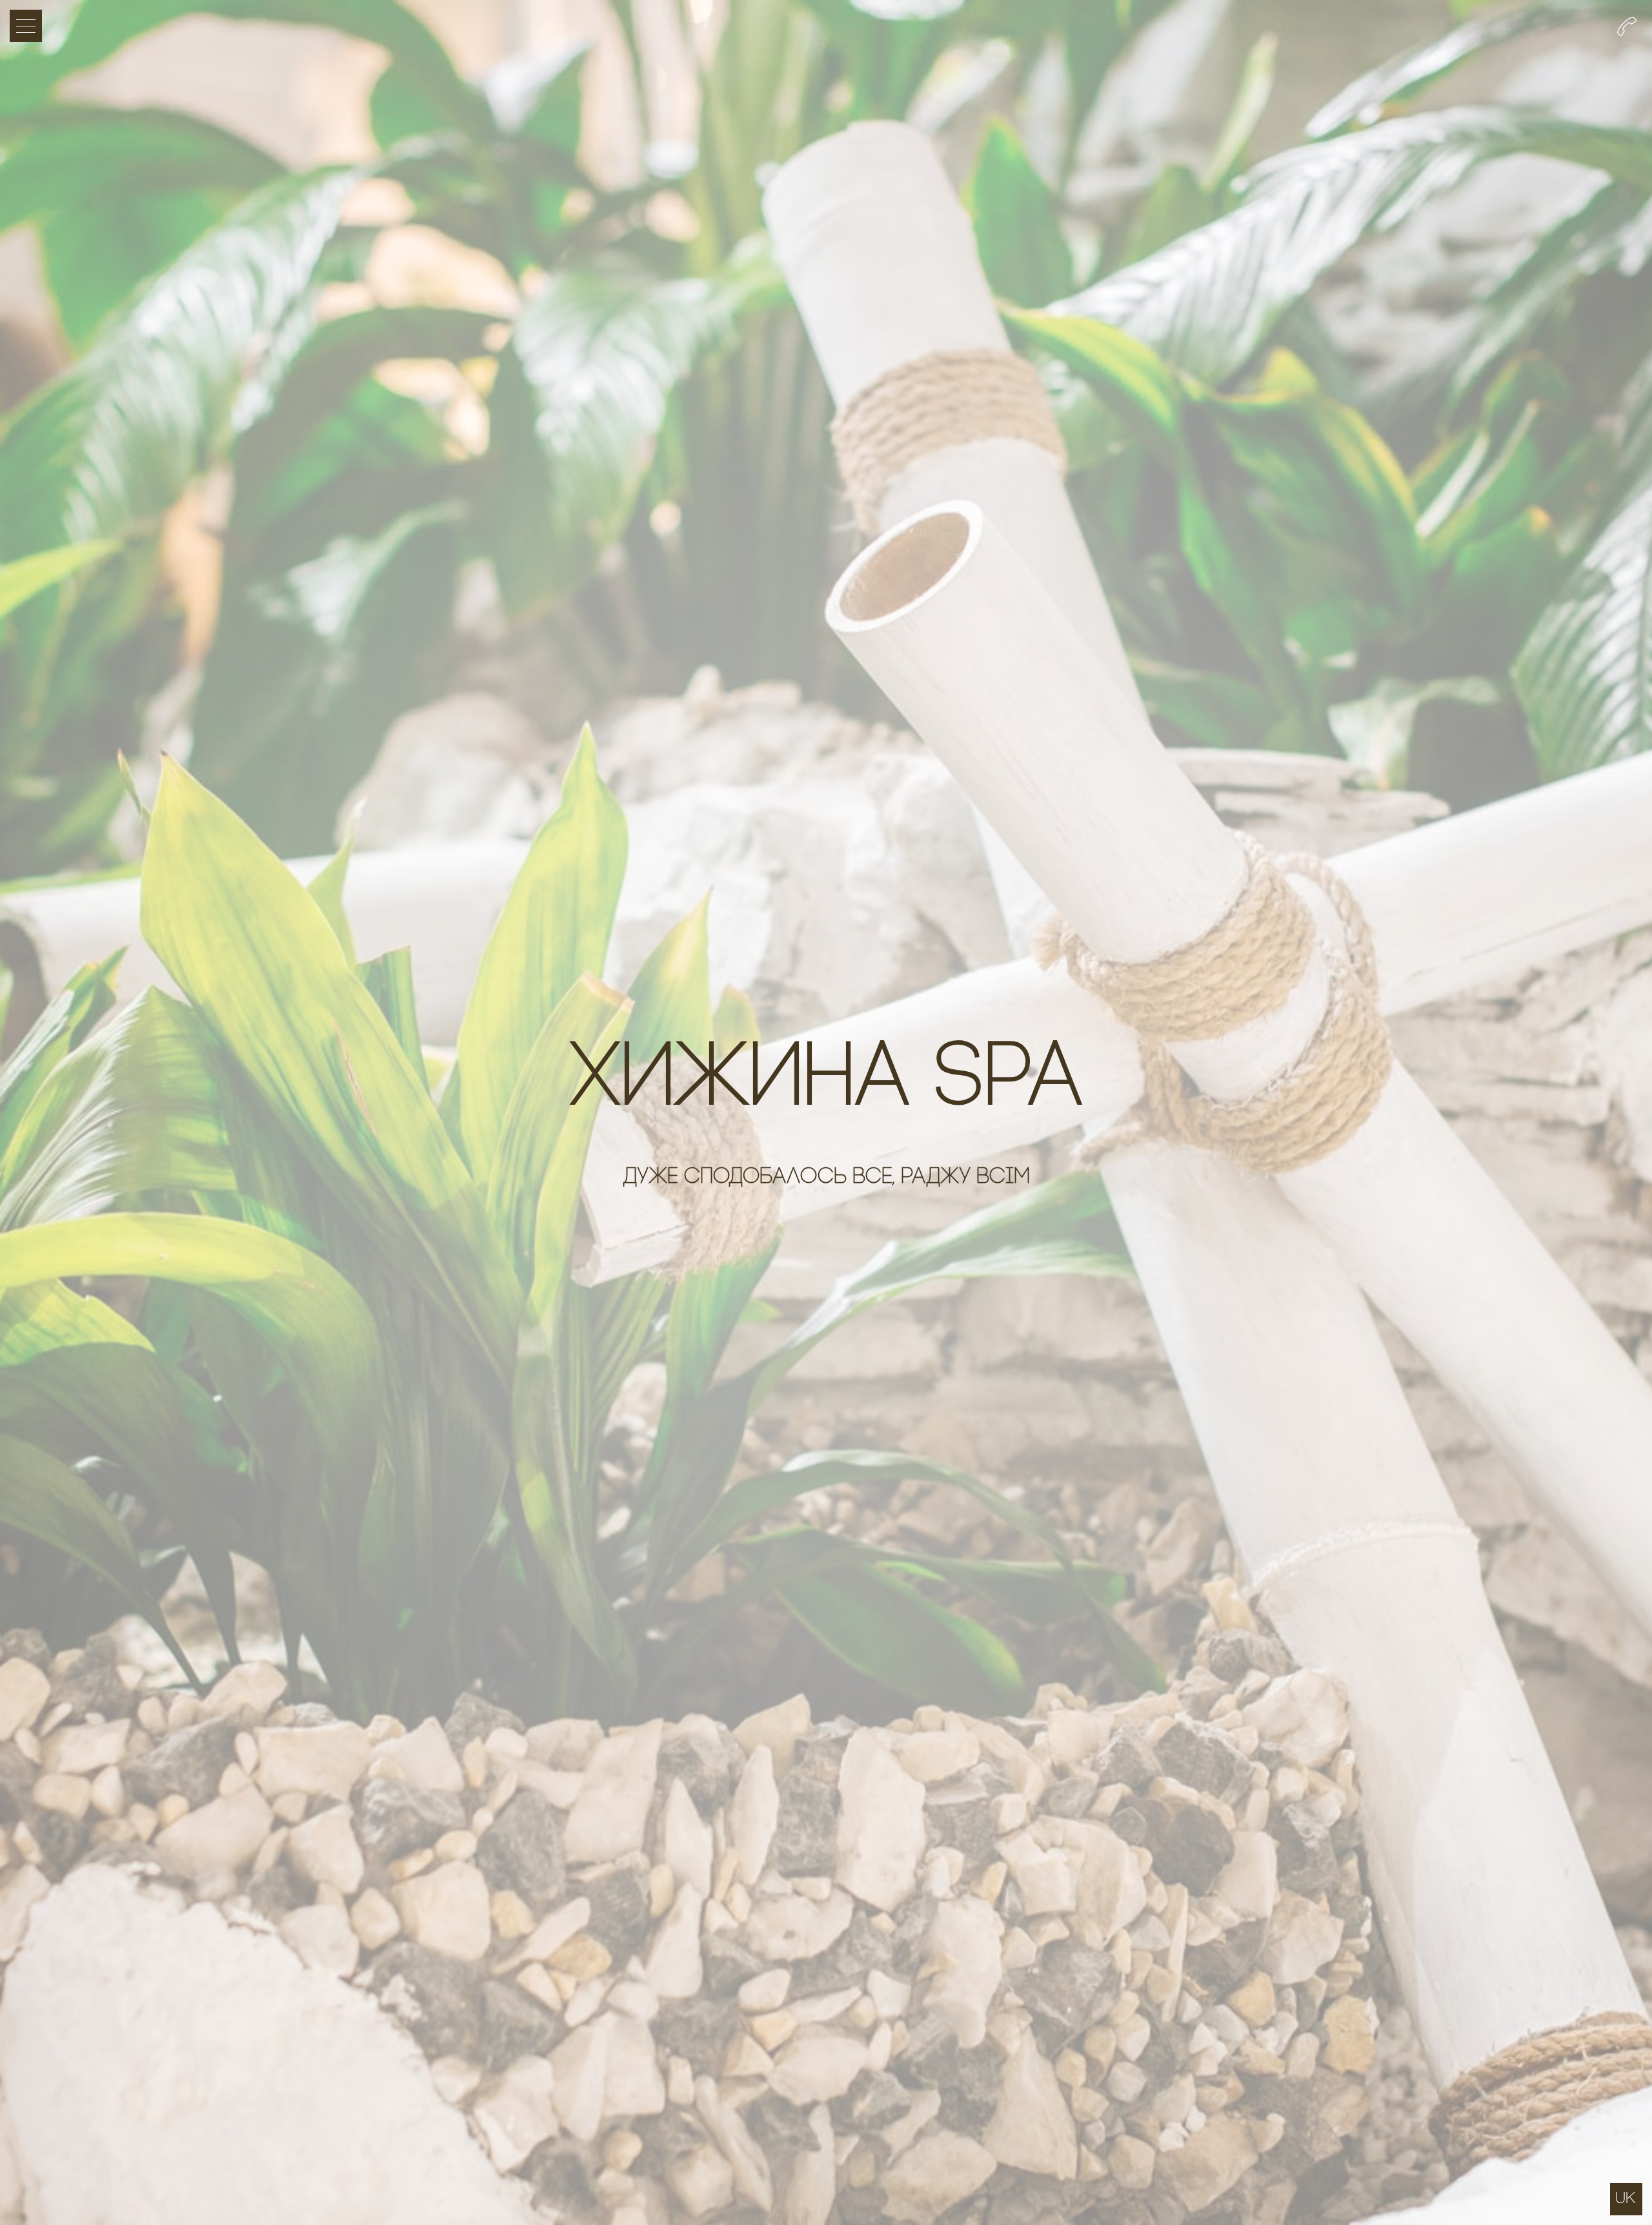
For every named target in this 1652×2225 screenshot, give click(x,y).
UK (1625, 2198)
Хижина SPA (826, 1082)
